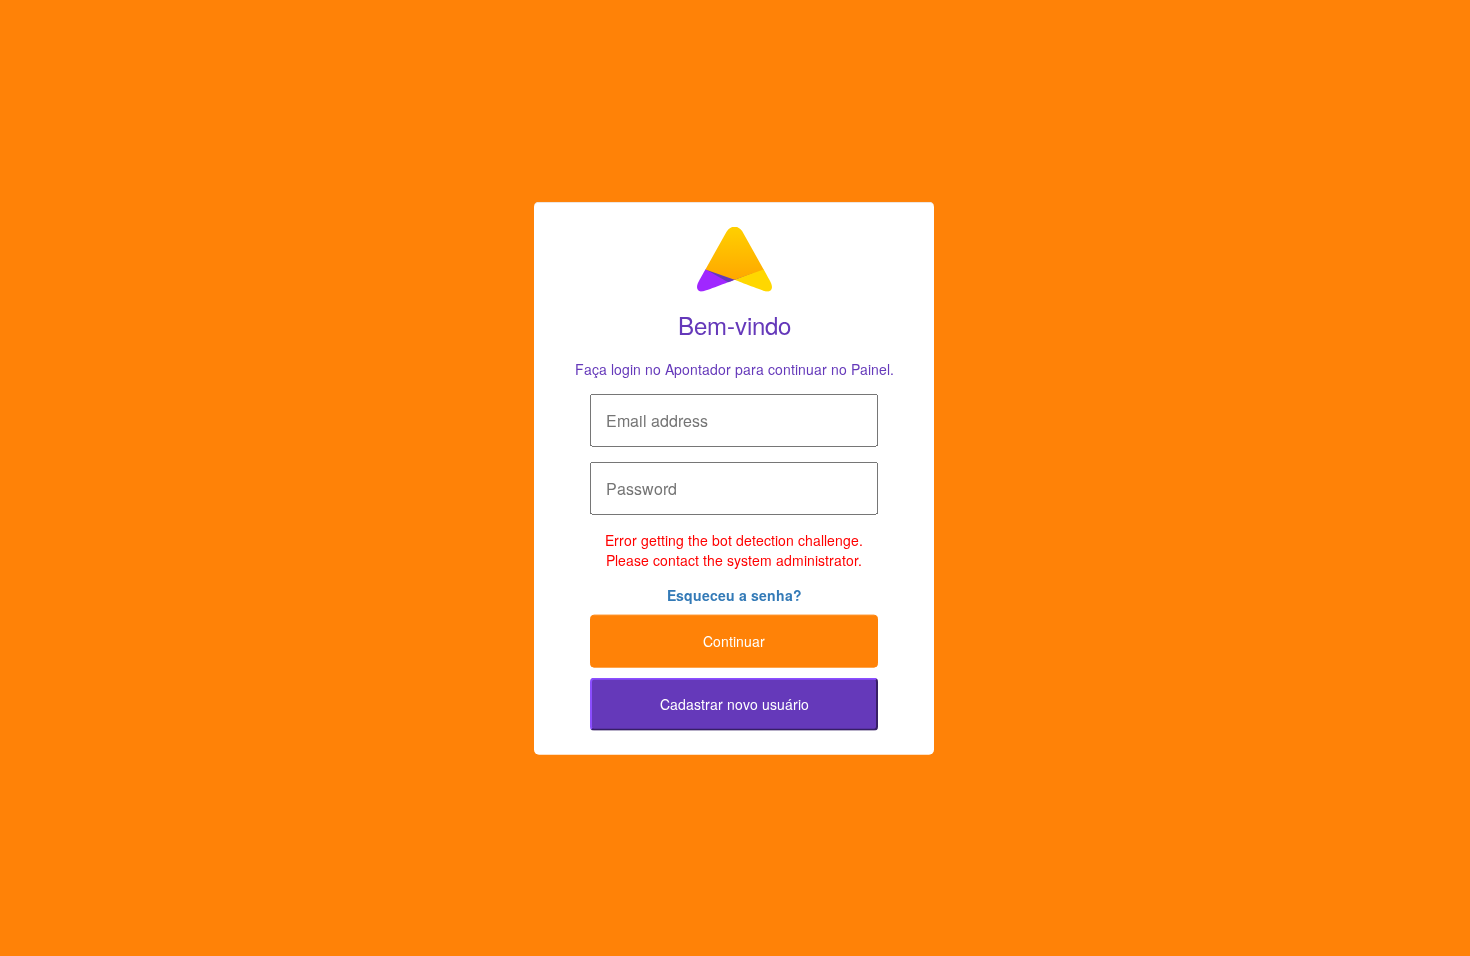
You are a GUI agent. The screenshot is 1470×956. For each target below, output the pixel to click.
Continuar (734, 641)
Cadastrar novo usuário (734, 704)
